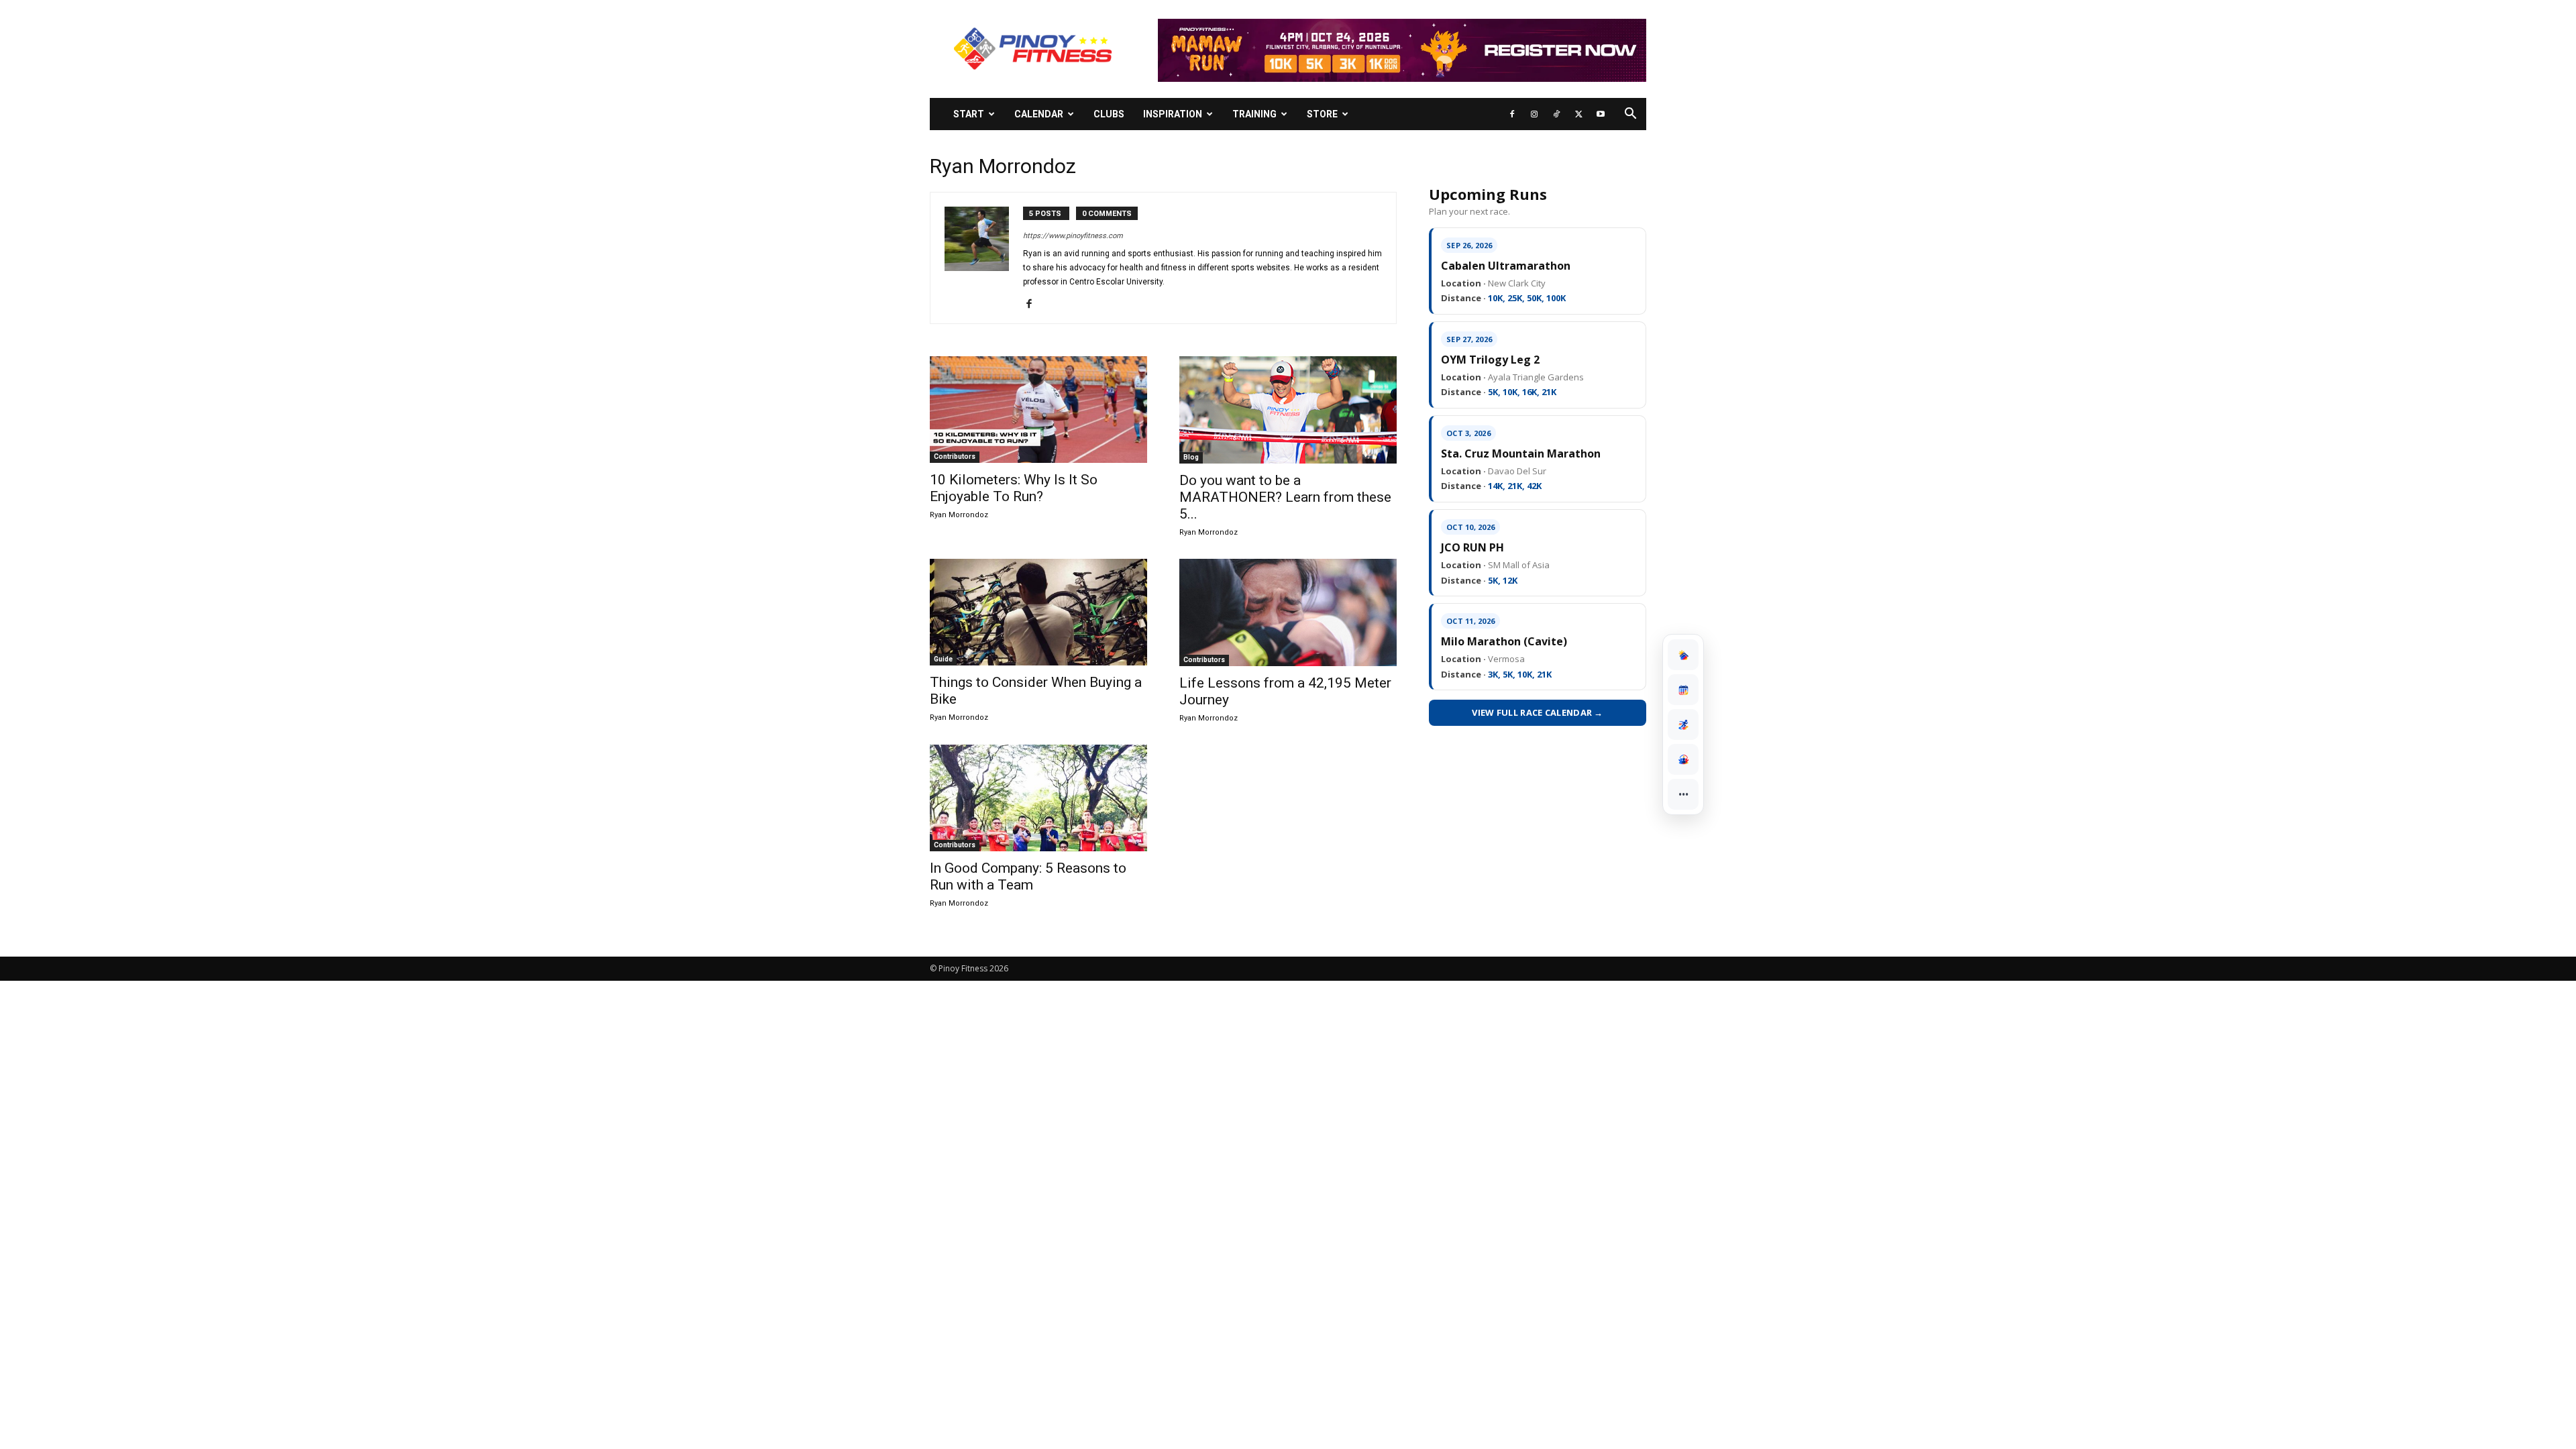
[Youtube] (1601, 114)
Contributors (955, 457)
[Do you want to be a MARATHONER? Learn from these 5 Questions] (1288, 410)
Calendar (1039, 114)
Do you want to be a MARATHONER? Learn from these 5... (1285, 497)
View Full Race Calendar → (1538, 712)
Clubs (1109, 114)
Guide (943, 659)
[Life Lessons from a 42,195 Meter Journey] (1288, 612)
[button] (1630, 115)
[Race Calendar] (1683, 690)
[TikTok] (1556, 114)
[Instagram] (1534, 114)
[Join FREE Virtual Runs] (1683, 724)
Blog (1191, 457)
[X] (1578, 114)
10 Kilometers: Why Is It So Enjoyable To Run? (1014, 488)
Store (1322, 114)
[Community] (1683, 759)
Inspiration (1173, 114)
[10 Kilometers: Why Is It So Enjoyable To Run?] (1038, 410)
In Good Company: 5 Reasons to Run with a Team (1028, 876)
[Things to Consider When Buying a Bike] (1038, 612)
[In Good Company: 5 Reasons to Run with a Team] (1038, 798)
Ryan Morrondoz (959, 515)
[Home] (1683, 655)
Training (1254, 114)
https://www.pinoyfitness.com (1073, 236)
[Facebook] (1512, 114)
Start (969, 114)
